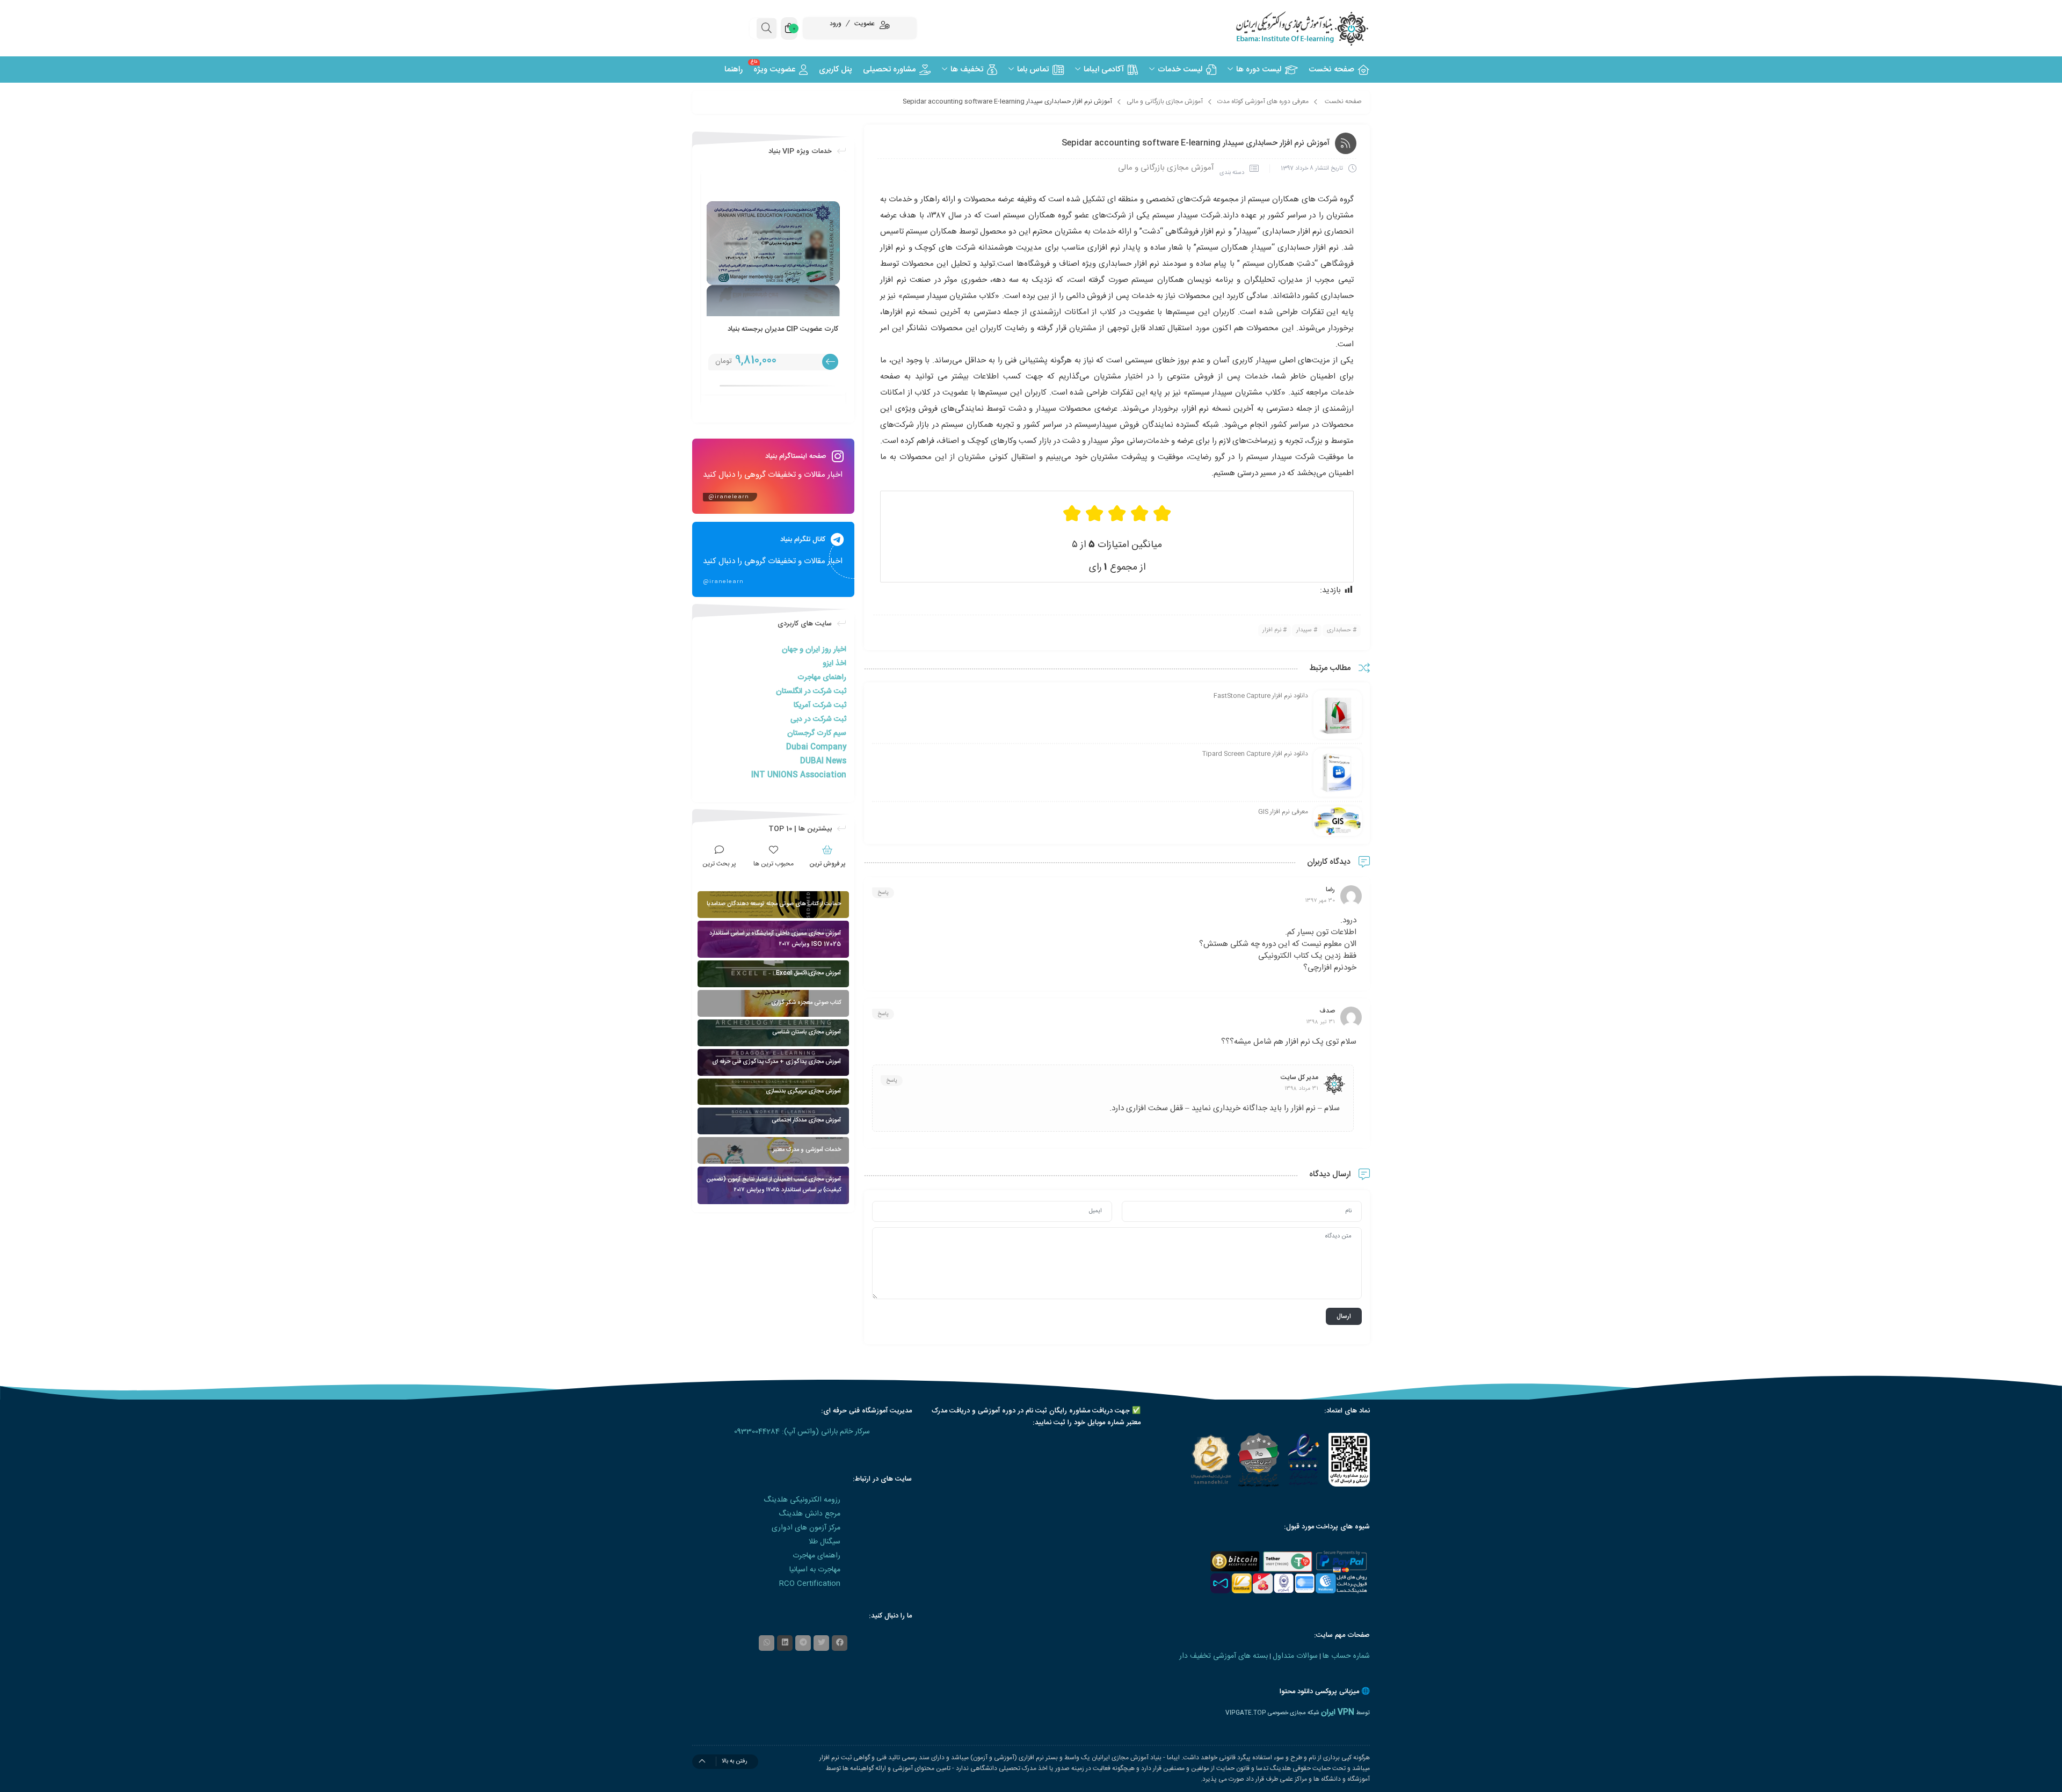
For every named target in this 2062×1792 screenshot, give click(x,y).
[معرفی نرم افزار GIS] (1338, 821)
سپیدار (1304, 630)
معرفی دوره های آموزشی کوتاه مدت (1263, 101)
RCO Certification (810, 1584)
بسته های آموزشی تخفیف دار (1224, 1656)
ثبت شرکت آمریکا (820, 705)
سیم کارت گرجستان (817, 733)
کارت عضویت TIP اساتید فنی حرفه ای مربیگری (783, 334)
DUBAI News (823, 761)
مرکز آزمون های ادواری (806, 1528)
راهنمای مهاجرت (822, 678)
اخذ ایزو (834, 664)
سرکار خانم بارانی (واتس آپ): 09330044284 (802, 1432)
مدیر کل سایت (1299, 1077)
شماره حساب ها (1346, 1656)
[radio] (1162, 513)
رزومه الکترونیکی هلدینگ (802, 1500)
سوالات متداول (1295, 1656)
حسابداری (1339, 630)
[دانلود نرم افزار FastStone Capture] (1338, 715)
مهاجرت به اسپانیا (815, 1570)
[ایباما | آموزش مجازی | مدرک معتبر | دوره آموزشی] (1289, 28)
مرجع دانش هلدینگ (809, 1514)
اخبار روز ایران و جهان (814, 650)
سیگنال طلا (825, 1542)
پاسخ (883, 893)
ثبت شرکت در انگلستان (811, 691)
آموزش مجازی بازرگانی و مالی (1165, 101)
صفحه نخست (1343, 101)
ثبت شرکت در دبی (818, 719)
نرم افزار (1272, 630)
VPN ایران (1338, 1713)
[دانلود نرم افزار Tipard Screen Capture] (1338, 773)
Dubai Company (816, 747)
